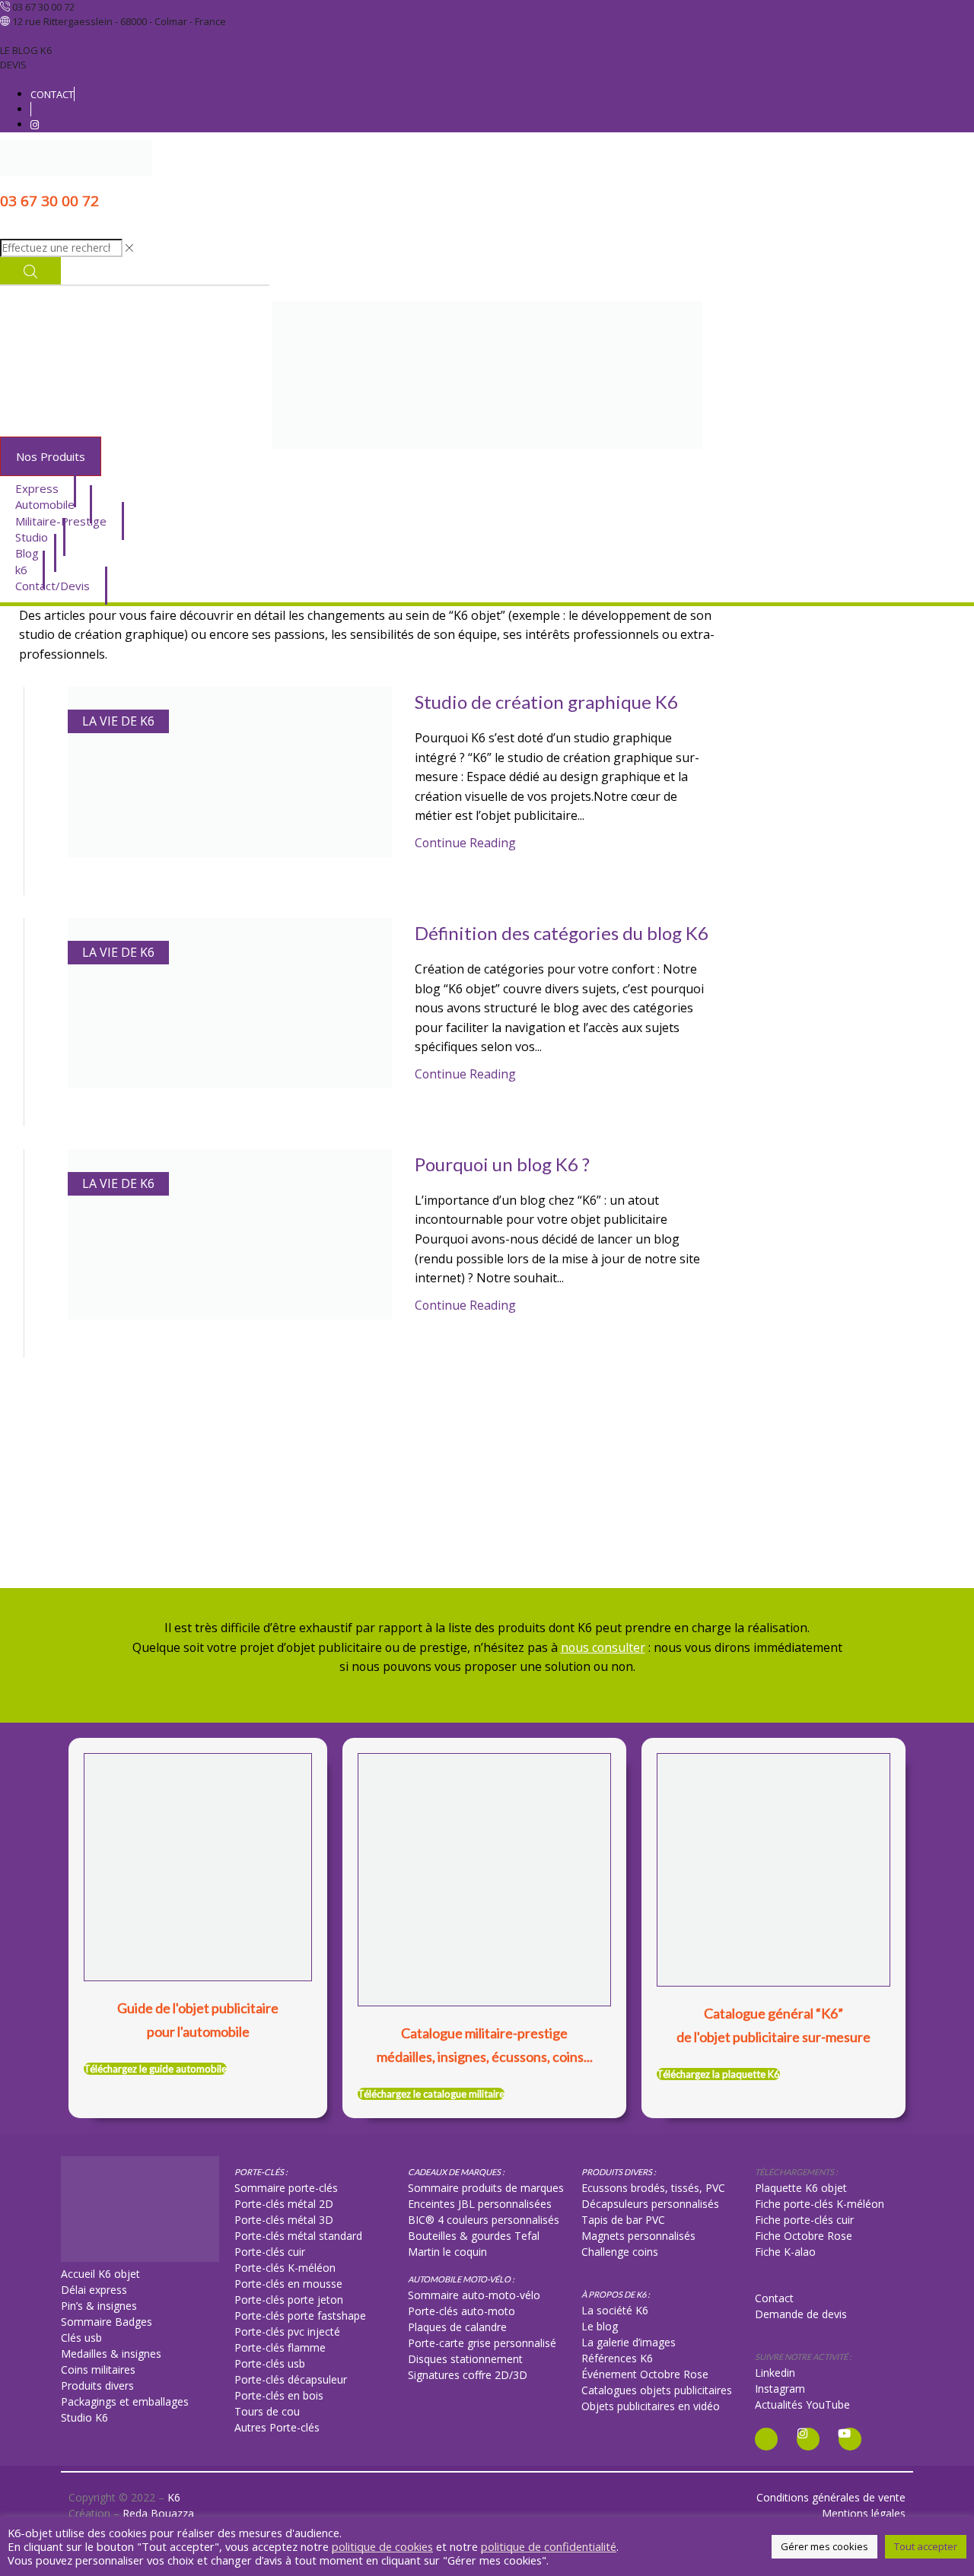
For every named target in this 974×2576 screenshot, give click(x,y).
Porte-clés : (261, 2172)
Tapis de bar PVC (623, 2220)
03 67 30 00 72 (43, 7)
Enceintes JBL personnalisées (480, 2204)
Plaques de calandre (457, 2327)
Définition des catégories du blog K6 (562, 933)
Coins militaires (98, 2370)
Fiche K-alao (785, 2252)
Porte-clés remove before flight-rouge (838, 973)
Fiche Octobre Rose (804, 2236)
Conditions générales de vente (831, 2497)
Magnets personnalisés (638, 2236)
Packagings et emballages (125, 2401)
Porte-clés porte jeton (289, 2300)
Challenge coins (620, 2252)
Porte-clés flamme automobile (818, 808)
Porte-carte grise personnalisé (482, 2343)
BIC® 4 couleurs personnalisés (484, 2220)
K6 (174, 2497)
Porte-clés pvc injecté (287, 2331)
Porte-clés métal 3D (284, 2220)
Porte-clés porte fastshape (300, 2316)
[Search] (30, 271)
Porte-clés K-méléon (285, 2268)
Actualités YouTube (802, 2404)
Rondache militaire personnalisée (824, 1227)
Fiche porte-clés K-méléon (820, 2204)
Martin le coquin (447, 2252)
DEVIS (13, 65)
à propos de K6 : (616, 2294)
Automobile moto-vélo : (461, 2279)
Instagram (780, 2389)
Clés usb (81, 2338)
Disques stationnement (465, 2359)
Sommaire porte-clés (286, 2188)
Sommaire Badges (107, 2322)
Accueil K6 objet (100, 2274)
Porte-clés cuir (270, 2252)
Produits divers (97, 2385)
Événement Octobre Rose (645, 2374)
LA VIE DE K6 (118, 721)
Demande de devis (801, 2314)
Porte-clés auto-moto (462, 2311)
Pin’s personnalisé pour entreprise (825, 858)
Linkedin (775, 2373)
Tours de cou (267, 2411)
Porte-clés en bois (279, 2395)
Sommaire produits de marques (486, 2188)
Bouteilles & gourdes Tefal (474, 2236)
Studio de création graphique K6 (546, 702)
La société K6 (615, 2310)
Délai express (94, 2290)
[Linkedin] (766, 2439)
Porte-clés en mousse (288, 2284)
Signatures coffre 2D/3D (468, 2375)
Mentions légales (864, 2513)
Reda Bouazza (158, 2513)
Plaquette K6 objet (801, 2188)
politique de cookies (382, 2546)
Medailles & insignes (111, 2354)
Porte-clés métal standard (298, 2236)
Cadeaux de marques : (456, 2172)
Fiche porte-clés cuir (804, 2220)
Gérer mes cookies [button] (824, 2546)
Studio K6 (84, 2417)
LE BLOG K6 (26, 50)
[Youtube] (850, 2439)
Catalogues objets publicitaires (657, 2390)
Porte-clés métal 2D (284, 2204)
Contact (774, 2298)
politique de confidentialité (549, 2546)
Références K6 (617, 2358)
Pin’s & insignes (99, 2306)
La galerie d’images (629, 2342)
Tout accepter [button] (926, 2546)
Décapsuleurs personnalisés (650, 2204)
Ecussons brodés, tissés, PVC (653, 2188)
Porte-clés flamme (280, 2347)
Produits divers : (619, 2172)
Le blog (600, 2326)
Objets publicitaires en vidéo (651, 2406)
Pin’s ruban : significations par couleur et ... (847, 1343)
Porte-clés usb (270, 2363)
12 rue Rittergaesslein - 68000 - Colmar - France (119, 21)
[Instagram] (808, 2439)
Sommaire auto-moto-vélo (474, 2295)
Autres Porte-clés (277, 2427)
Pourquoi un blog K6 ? (502, 1164)
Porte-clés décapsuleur (291, 2379)
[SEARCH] (941, 1536)
